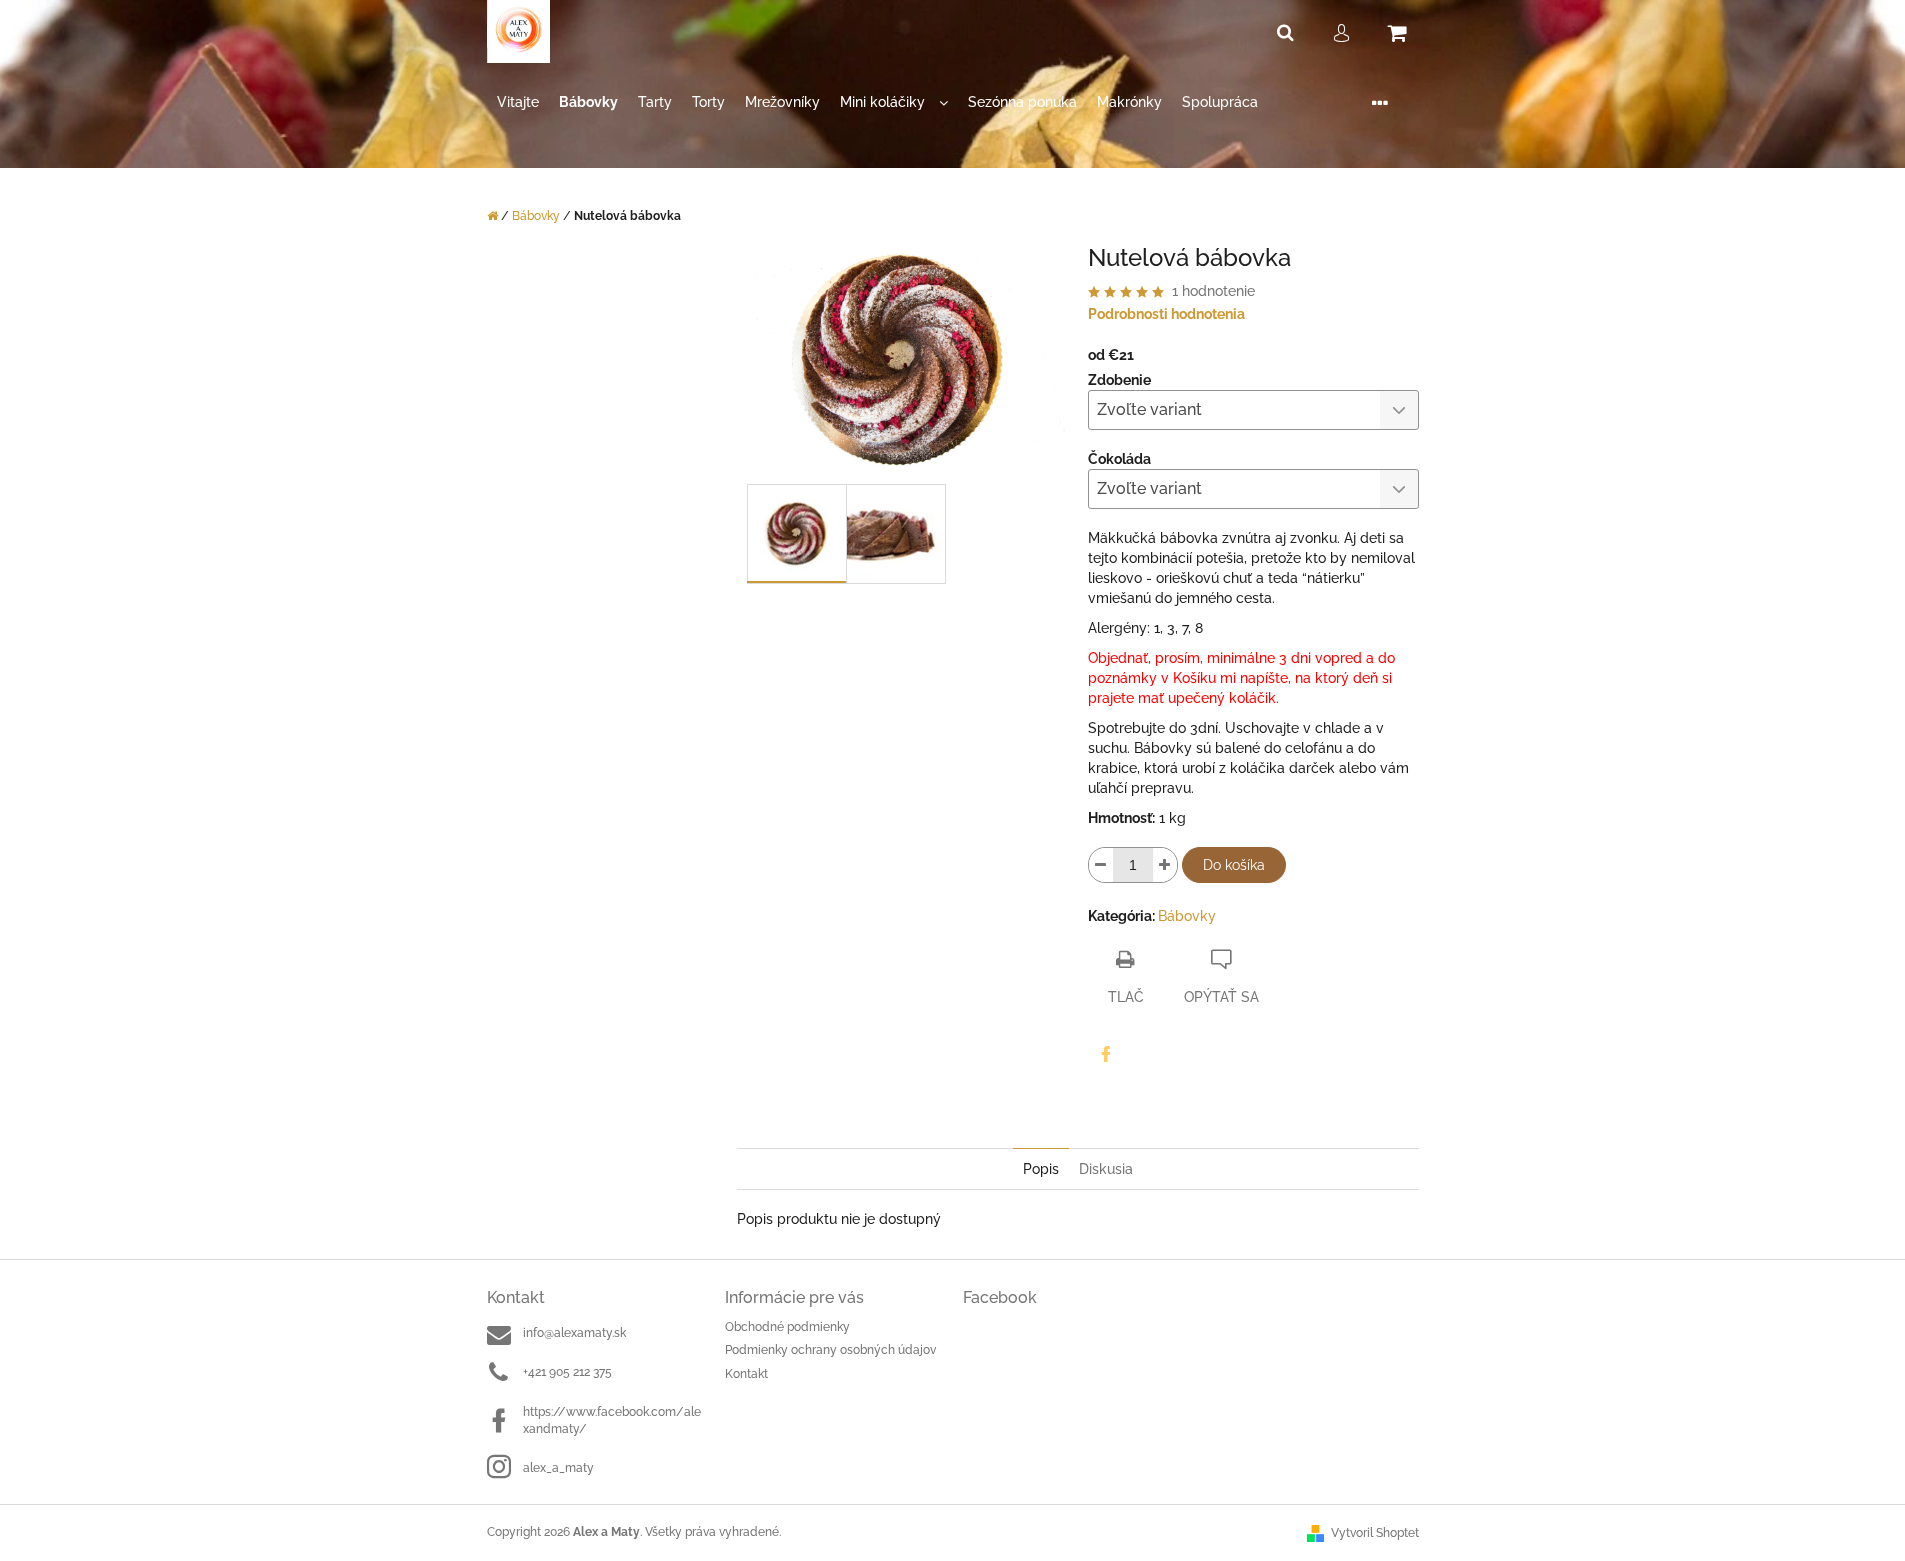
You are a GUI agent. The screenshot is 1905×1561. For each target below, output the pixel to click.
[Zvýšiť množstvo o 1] (1165, 865)
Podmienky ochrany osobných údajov (830, 1350)
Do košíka (1234, 865)
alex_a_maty (558, 1468)
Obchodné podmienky (787, 1327)
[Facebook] (1106, 1054)
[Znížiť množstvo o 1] (1101, 865)
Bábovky (1187, 916)
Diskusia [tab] (1106, 1169)
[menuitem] (518, 102)
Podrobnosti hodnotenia (1166, 314)
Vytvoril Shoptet (1375, 1533)
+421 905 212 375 (567, 1372)
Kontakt (746, 1374)
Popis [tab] (1041, 1169)
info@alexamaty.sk (574, 1333)
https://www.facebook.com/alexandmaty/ (612, 1420)
